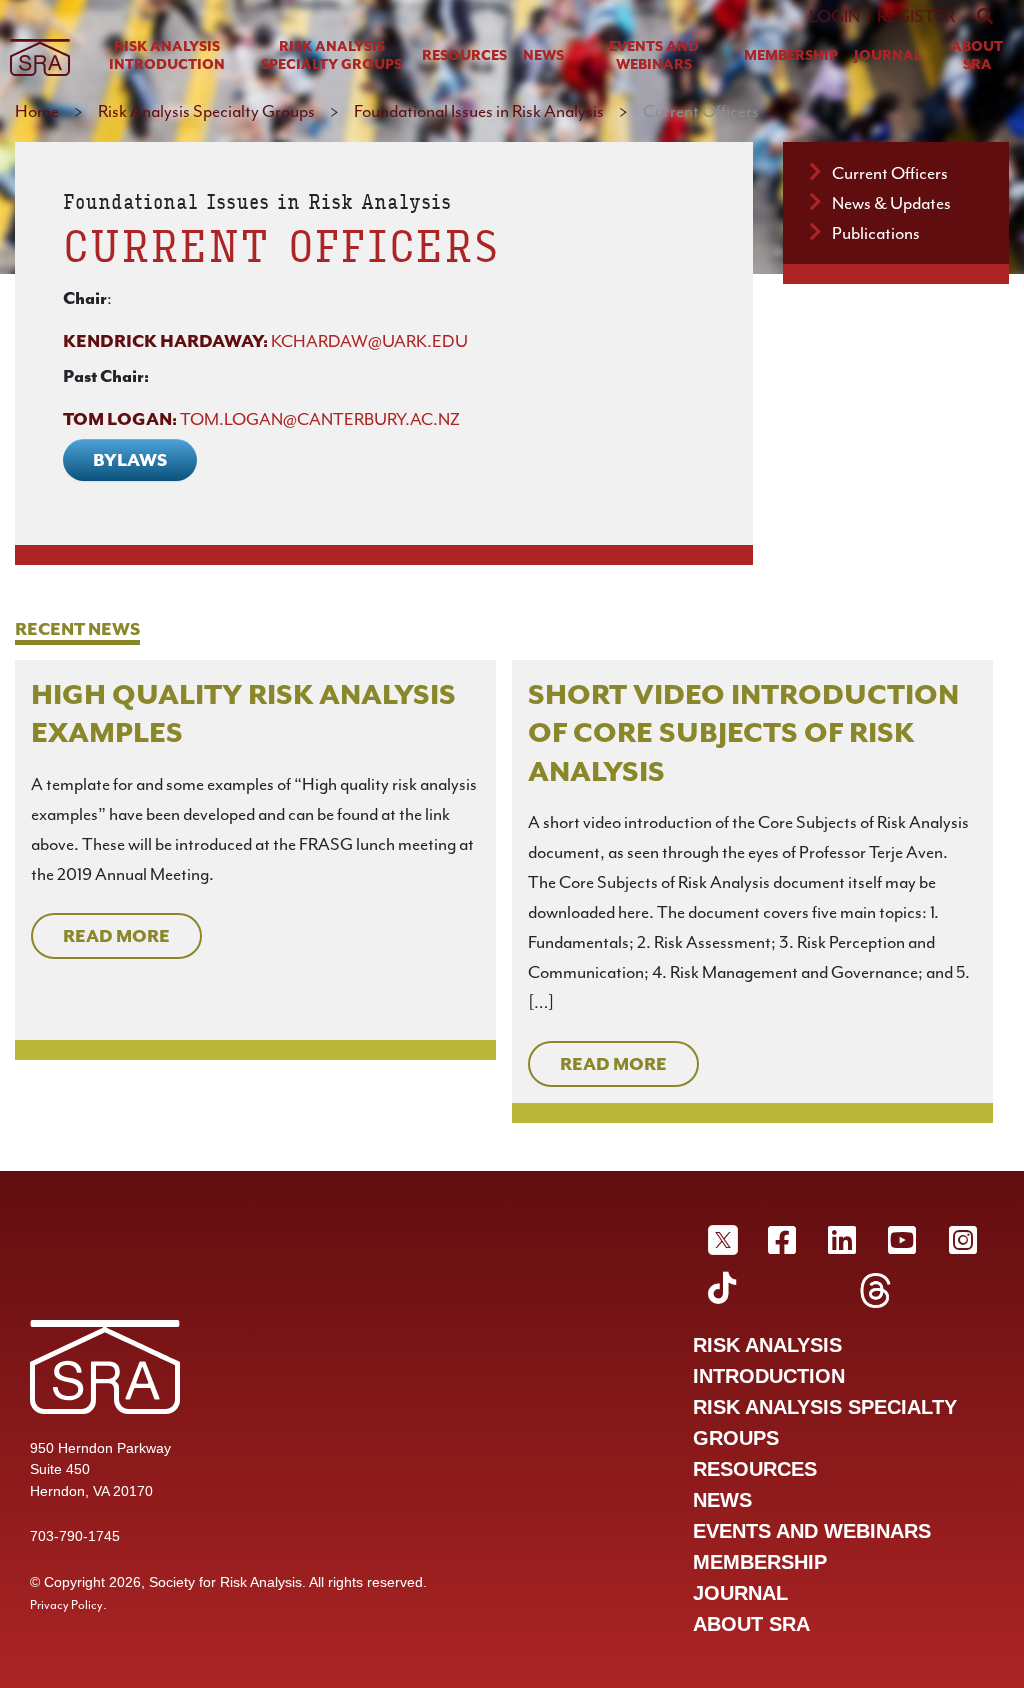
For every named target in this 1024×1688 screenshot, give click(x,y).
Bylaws (130, 460)
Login (834, 16)
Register (916, 16)
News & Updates (891, 203)
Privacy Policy (66, 1605)
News (543, 55)
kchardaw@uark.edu (369, 341)
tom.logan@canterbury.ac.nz (320, 419)
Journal (888, 55)
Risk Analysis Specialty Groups (331, 55)
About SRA (977, 55)
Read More (116, 936)
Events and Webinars (654, 55)
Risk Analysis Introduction (167, 55)
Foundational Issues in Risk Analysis (479, 111)
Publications (876, 233)
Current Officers (890, 173)
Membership (791, 55)
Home (37, 111)
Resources (464, 55)
